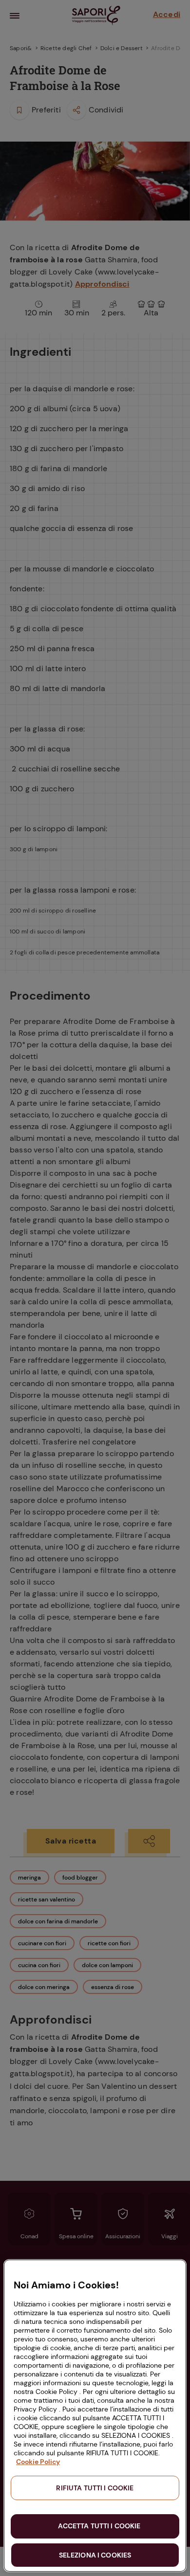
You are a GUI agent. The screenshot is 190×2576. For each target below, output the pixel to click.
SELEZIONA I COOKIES (95, 2555)
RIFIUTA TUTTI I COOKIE (95, 2488)
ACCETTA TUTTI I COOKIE (99, 2526)
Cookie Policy (38, 2462)
